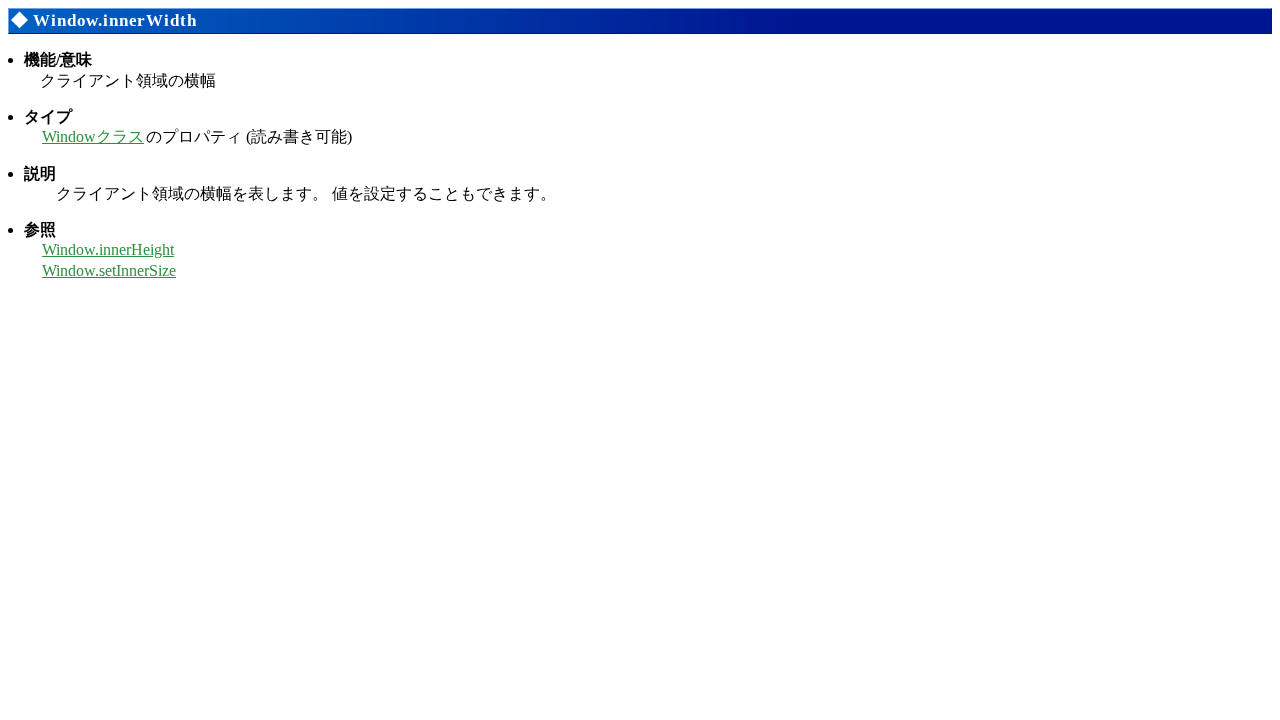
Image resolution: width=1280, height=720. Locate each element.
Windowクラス (93, 136)
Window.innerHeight (108, 249)
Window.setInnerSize (109, 270)
